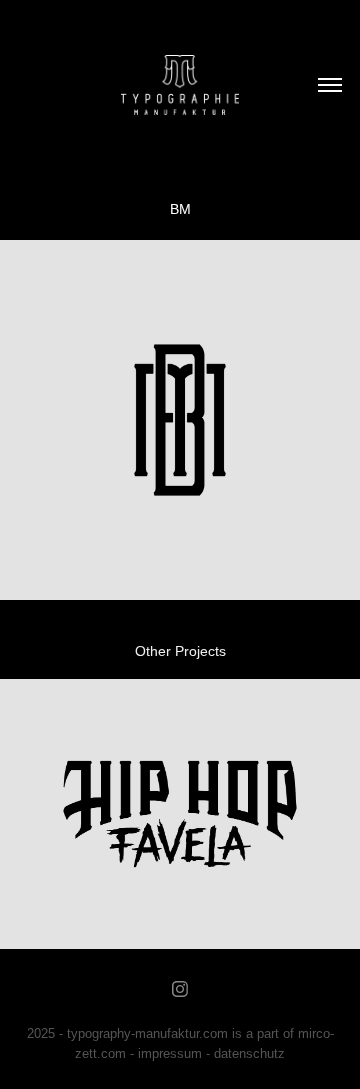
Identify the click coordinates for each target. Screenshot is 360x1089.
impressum (170, 1053)
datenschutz (249, 1053)
